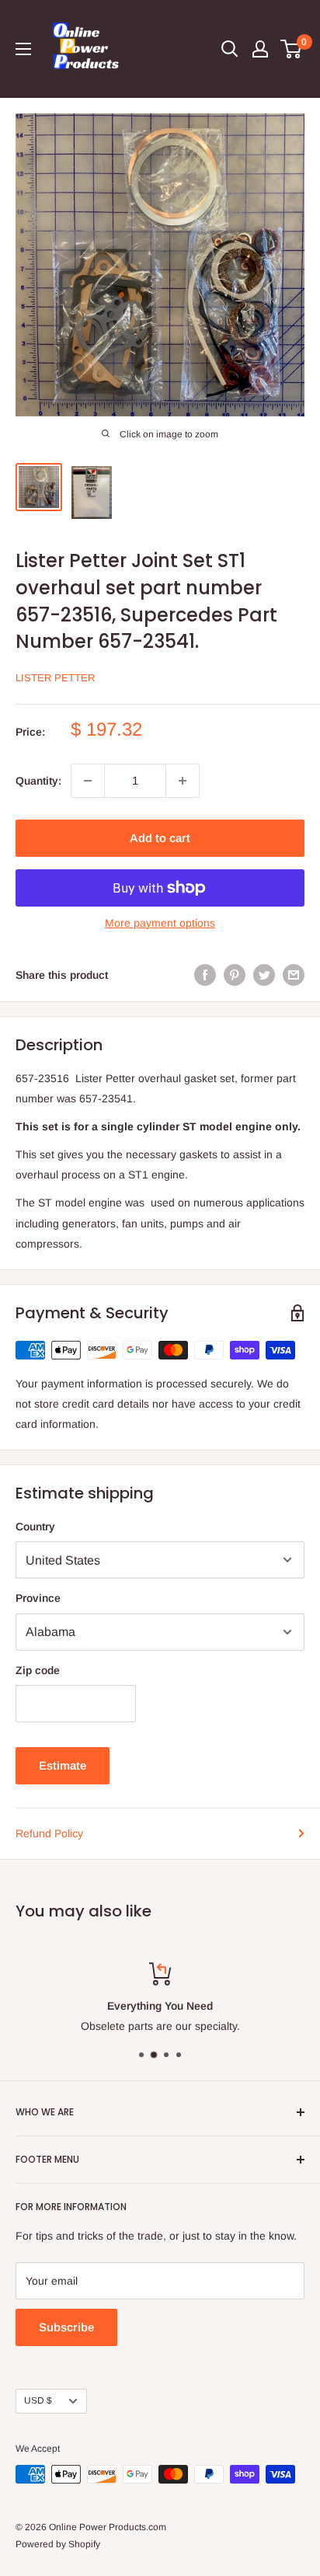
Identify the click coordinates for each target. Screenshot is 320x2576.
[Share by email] (294, 975)
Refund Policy (49, 1833)
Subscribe (66, 2327)
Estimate (63, 1765)
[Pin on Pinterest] (235, 975)
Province (38, 1598)
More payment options (160, 923)
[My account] (260, 49)
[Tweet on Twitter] (264, 975)
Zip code (38, 1670)
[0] (292, 49)
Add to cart (160, 838)
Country (35, 1526)
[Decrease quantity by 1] (88, 781)
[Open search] (230, 49)
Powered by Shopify (58, 2544)
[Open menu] (23, 49)
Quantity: (38, 781)
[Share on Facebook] (205, 975)
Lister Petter (55, 678)
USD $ (38, 2400)
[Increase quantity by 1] (183, 781)
